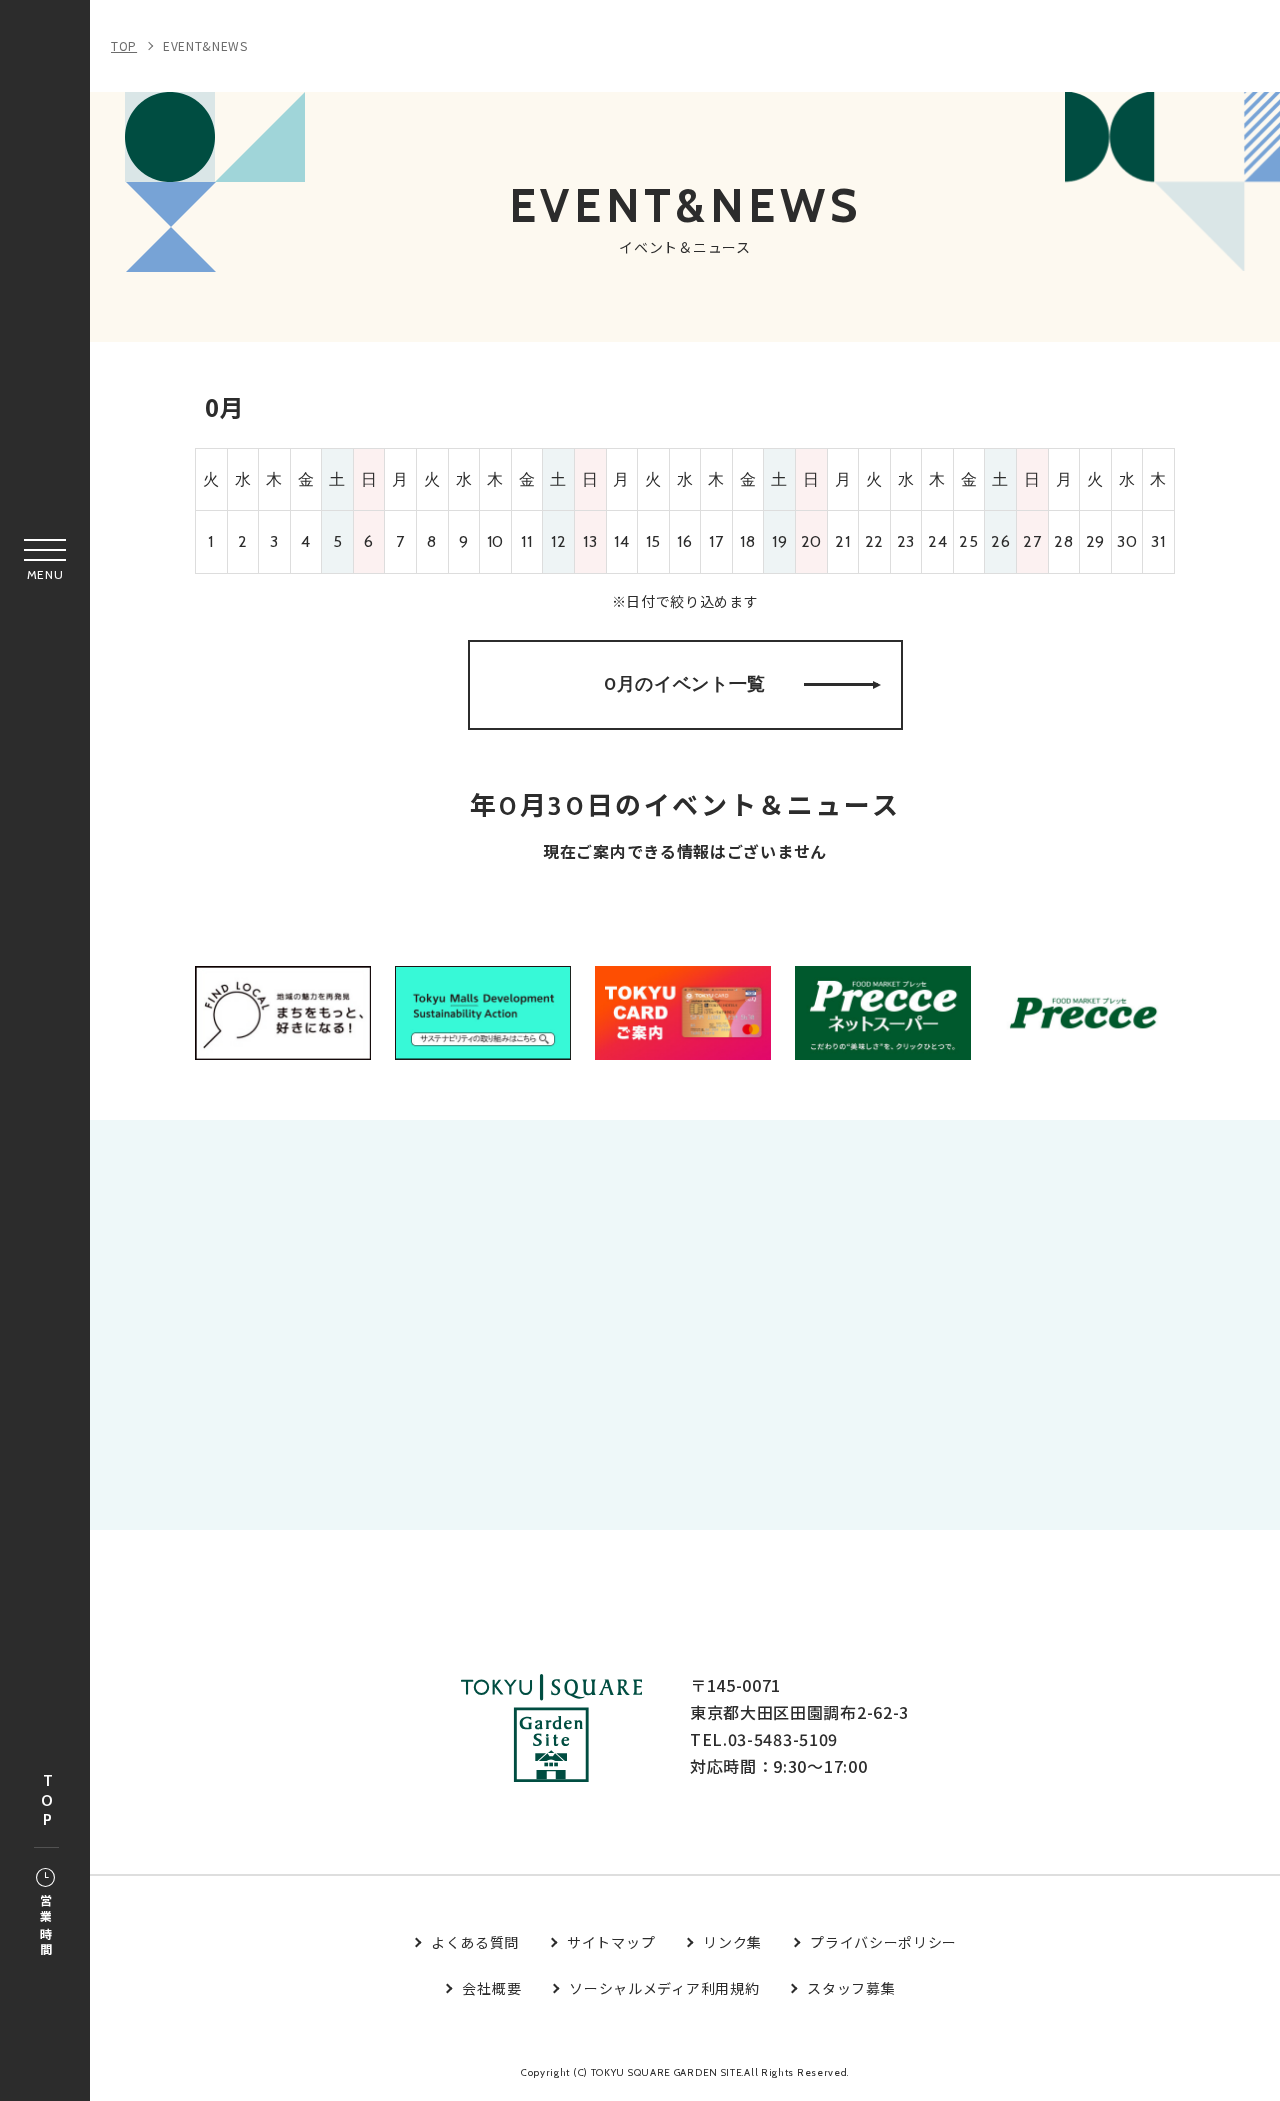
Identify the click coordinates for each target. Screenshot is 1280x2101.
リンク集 (732, 1942)
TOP (47, 1801)
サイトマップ (611, 1942)
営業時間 (45, 1926)
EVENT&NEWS (205, 45)
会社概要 (491, 1988)
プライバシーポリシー (883, 1942)
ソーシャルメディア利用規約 (664, 1988)
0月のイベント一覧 (685, 684)
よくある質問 (475, 1942)
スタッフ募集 (851, 1988)
